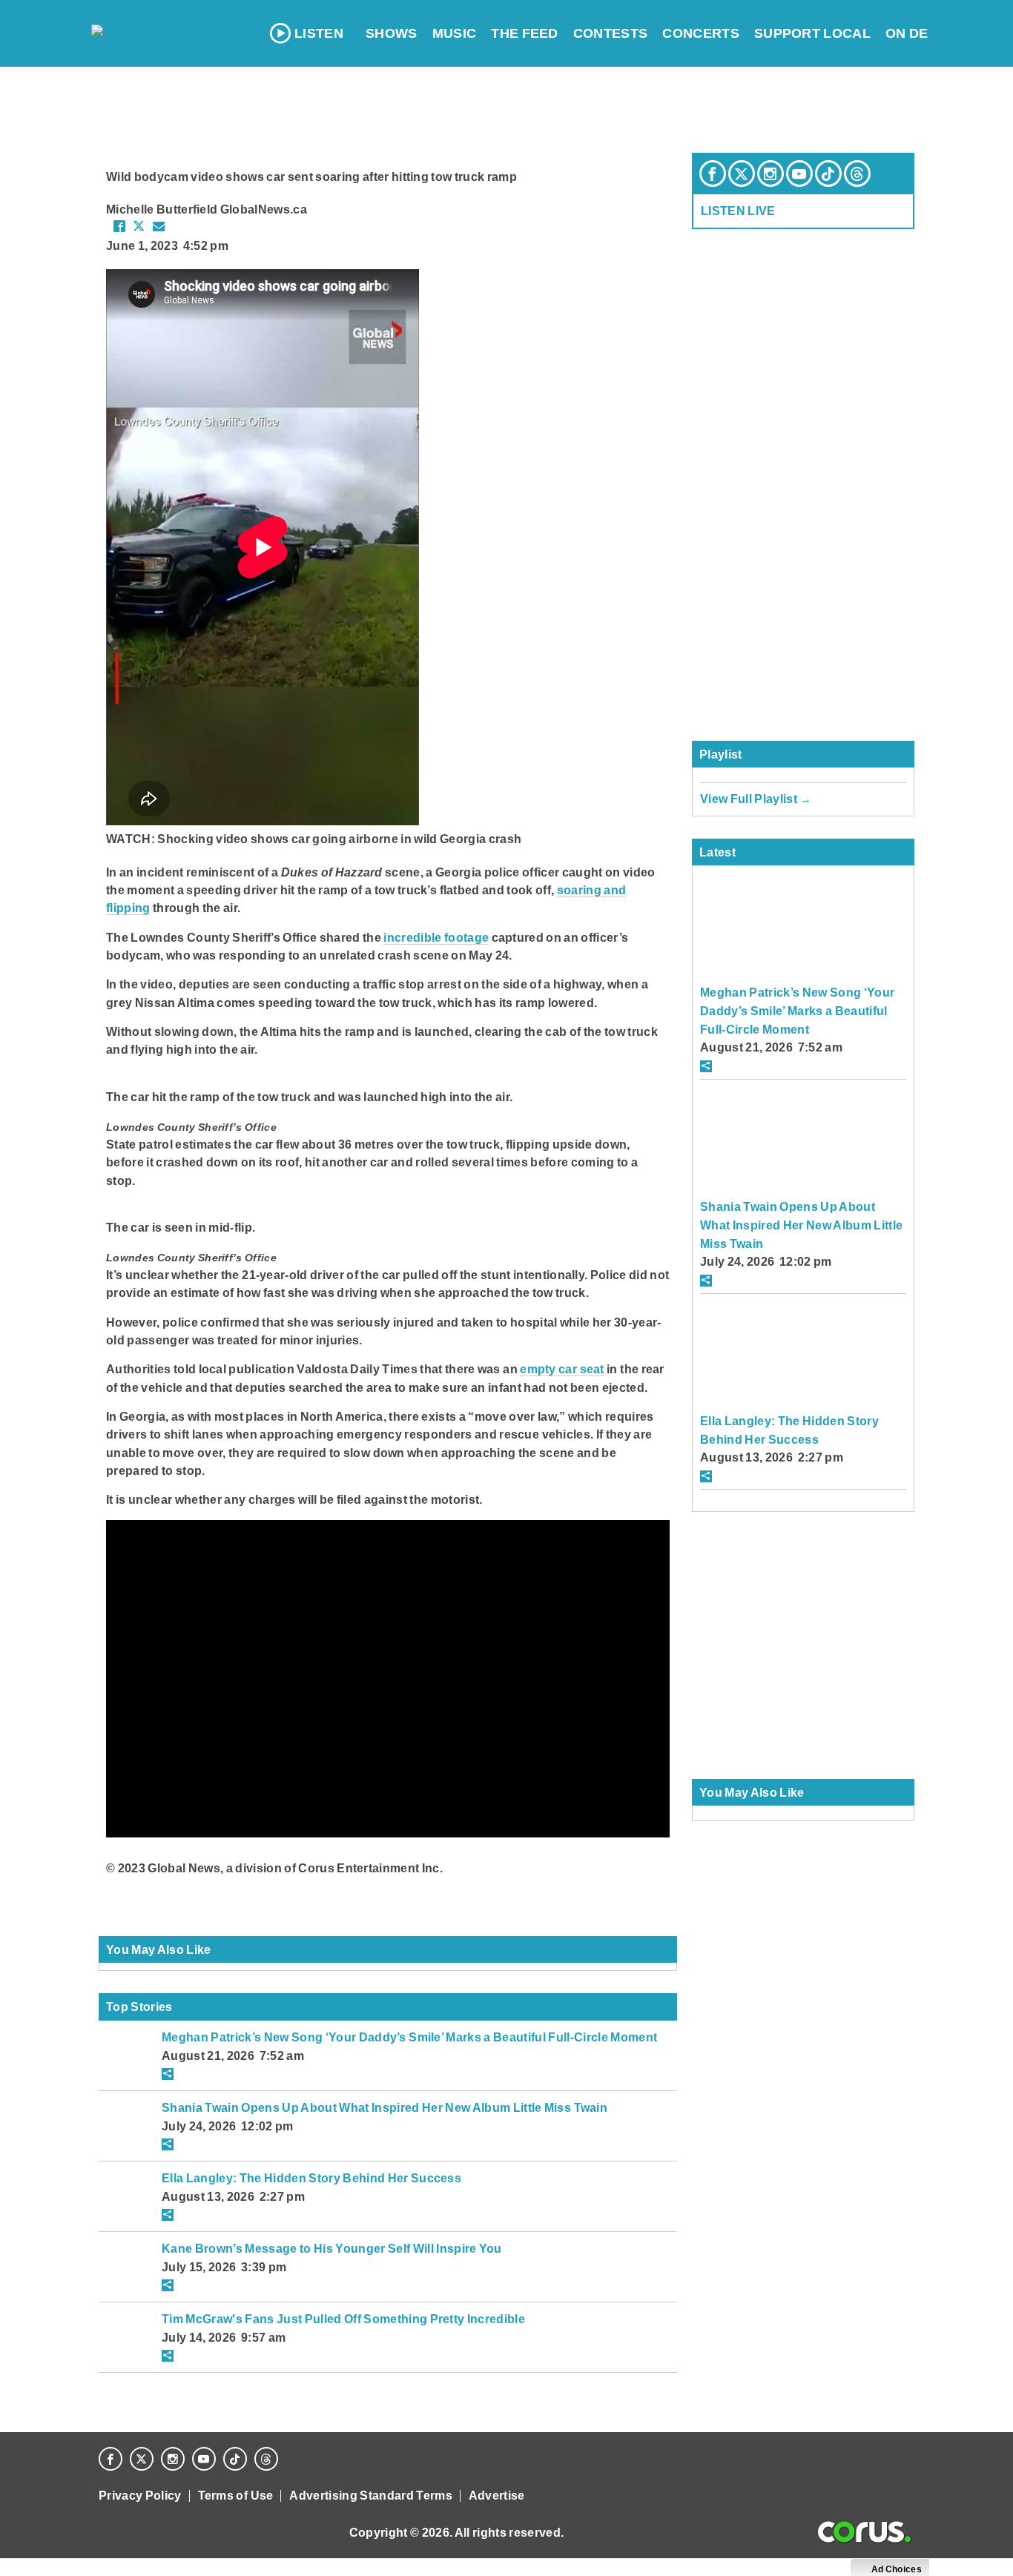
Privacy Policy (140, 2496)
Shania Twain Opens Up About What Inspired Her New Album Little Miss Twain (385, 2107)
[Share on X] (139, 226)
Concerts (701, 33)
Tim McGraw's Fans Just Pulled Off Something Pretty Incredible (343, 2319)
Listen (319, 33)
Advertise (497, 2496)
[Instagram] (771, 174)
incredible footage (436, 937)
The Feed (525, 33)
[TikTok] (828, 174)
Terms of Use (236, 2496)
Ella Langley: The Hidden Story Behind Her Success (311, 2178)
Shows (392, 33)
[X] (742, 174)
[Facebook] (713, 174)
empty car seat (562, 1369)
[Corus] (864, 2532)
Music (455, 33)
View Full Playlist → (756, 799)
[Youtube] (799, 174)
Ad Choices (895, 2569)
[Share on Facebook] (119, 226)
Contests (611, 33)
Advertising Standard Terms (370, 2496)
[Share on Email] (159, 226)
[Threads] (857, 174)
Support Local (812, 33)
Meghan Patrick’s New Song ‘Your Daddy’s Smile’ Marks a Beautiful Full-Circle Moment (409, 2037)
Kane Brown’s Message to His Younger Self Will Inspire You (332, 2248)
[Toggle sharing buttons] (168, 2074)
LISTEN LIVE (738, 211)
